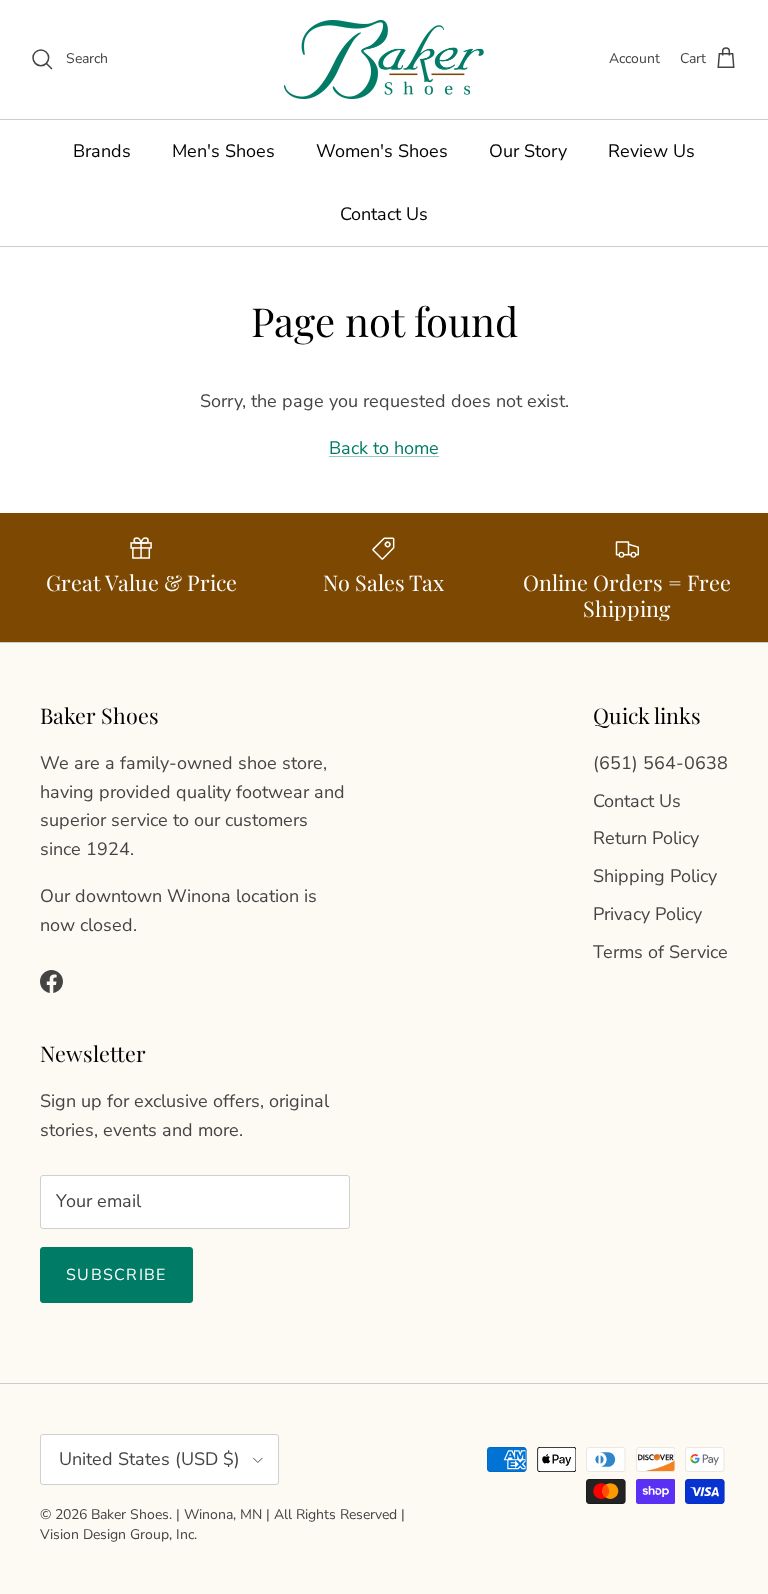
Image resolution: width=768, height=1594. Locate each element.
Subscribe (116, 1275)
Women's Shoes (382, 151)
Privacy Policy (647, 914)
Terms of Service (660, 952)
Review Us (651, 151)
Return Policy (646, 838)
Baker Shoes (130, 1514)
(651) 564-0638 (660, 763)
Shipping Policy (655, 876)
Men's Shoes (223, 151)
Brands (102, 151)
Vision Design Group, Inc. (118, 1534)
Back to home (384, 448)
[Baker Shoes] (384, 59)
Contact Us (384, 214)
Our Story (528, 151)
